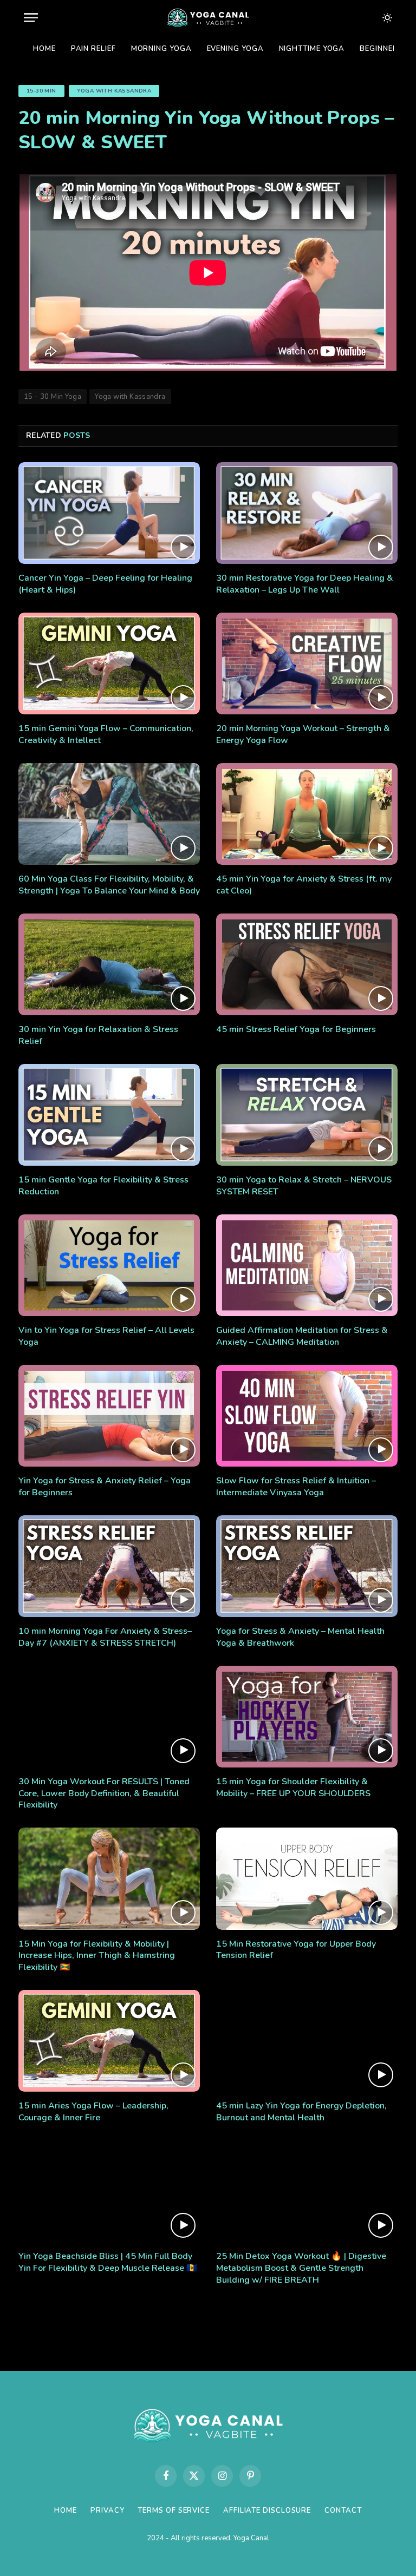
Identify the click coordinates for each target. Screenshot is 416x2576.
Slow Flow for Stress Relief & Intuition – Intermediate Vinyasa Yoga (296, 1487)
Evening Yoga (235, 49)
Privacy (107, 2511)
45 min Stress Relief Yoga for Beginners (296, 1030)
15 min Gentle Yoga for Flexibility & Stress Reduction (103, 1186)
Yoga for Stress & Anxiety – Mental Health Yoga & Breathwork (300, 1637)
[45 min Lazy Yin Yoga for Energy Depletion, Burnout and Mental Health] (307, 2041)
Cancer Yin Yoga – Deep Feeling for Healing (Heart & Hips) (105, 584)
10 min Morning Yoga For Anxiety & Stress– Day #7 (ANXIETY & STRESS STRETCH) (105, 1637)
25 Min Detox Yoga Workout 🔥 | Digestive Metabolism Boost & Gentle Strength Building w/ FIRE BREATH (301, 2268)
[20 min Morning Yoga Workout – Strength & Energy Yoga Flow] (307, 663)
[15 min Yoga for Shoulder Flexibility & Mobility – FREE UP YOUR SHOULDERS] (307, 1717)
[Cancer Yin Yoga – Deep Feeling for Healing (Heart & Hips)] (109, 513)
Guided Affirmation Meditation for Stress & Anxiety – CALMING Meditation (302, 1336)
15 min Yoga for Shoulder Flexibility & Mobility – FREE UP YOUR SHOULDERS (293, 1788)
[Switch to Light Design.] (386, 18)
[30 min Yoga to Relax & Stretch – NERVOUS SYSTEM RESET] (307, 1115)
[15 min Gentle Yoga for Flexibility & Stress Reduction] (109, 1115)
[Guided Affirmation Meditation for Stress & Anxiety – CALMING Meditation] (307, 1265)
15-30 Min (41, 91)
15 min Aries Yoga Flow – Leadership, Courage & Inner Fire (93, 2112)
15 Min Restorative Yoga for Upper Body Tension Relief (296, 1950)
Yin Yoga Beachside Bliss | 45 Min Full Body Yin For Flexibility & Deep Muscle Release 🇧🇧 (108, 2262)
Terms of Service (174, 2511)
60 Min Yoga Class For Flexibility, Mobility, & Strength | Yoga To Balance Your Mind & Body (109, 885)
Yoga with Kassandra (114, 91)
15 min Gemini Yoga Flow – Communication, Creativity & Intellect (106, 735)
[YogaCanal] (208, 18)
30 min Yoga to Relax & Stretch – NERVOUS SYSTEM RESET (304, 1186)
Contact (343, 2511)
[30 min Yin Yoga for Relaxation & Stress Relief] (109, 964)
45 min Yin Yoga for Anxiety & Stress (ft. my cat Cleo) (304, 885)
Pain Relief (93, 49)
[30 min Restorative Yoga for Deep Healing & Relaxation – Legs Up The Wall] (307, 513)
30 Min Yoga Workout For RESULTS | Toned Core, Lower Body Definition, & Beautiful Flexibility (104, 1794)
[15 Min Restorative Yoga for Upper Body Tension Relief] (307, 1878)
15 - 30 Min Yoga (53, 397)
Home (44, 49)
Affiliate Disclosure (267, 2511)
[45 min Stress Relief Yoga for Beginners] (307, 964)
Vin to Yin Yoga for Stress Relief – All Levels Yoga (106, 1336)
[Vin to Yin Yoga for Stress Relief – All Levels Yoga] (109, 1265)
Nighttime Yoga (312, 49)
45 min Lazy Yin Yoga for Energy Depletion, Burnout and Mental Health (301, 2112)
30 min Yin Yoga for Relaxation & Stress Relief (98, 1036)
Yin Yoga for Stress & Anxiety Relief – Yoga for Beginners (105, 1487)
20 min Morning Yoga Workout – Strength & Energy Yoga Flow (303, 735)
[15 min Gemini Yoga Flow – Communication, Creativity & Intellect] (109, 663)
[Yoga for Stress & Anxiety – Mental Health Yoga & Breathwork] (307, 1566)
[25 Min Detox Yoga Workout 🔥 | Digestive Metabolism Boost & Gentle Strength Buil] (307, 2191)
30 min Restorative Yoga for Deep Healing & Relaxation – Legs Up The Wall (305, 584)
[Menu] (31, 18)
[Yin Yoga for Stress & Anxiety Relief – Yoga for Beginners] (109, 1416)
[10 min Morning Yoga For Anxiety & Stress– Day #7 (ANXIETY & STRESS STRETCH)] (109, 1566)
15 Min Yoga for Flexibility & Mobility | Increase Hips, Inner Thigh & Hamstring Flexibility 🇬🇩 (97, 1956)
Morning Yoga (161, 49)
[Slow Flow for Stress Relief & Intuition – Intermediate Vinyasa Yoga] (307, 1416)
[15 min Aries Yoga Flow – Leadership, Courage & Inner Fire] (109, 2041)
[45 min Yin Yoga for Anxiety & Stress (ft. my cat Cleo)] (307, 814)
